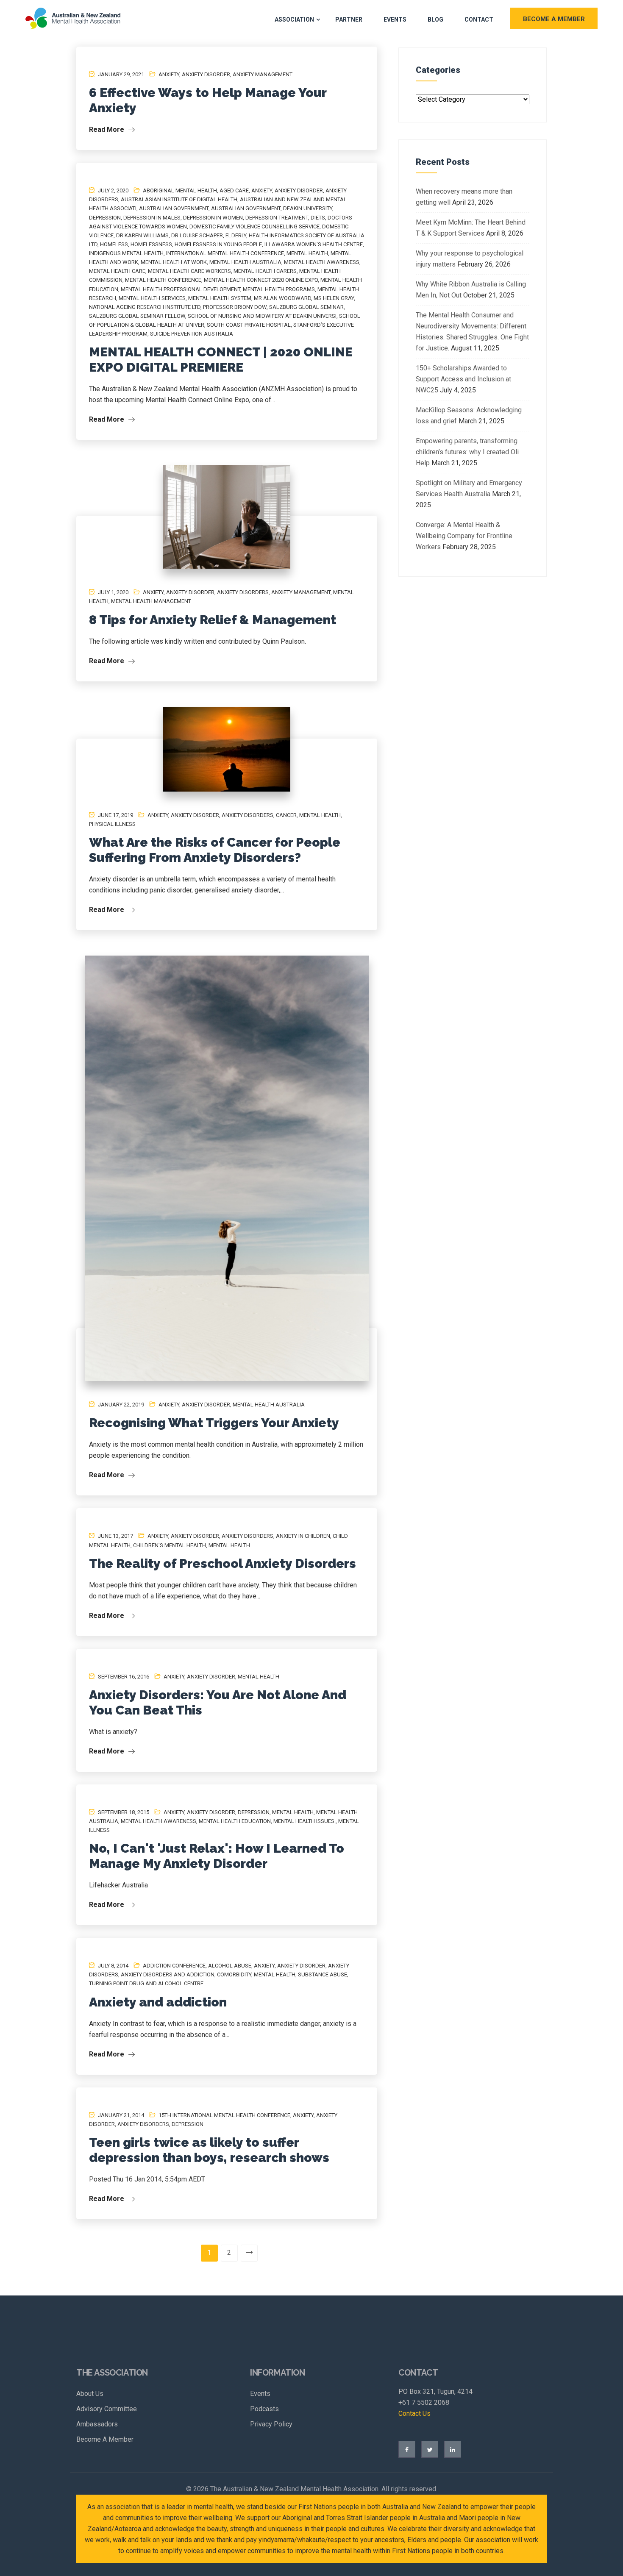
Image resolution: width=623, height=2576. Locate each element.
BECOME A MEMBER (554, 19)
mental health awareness (322, 262)
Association (294, 19)
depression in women (213, 218)
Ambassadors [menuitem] (97, 2424)
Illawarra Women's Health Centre (314, 244)
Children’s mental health (170, 1545)
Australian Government (246, 208)
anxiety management (263, 74)
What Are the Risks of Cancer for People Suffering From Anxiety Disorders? (215, 850)
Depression (105, 218)
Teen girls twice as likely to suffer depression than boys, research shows (209, 2150)
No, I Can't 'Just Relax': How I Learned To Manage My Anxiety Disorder (217, 1856)
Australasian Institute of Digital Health (179, 199)
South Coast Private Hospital (249, 325)
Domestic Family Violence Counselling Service (254, 226)
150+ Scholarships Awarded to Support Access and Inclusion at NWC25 (463, 379)
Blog (435, 19)
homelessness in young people (218, 244)
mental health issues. (305, 1821)
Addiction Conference (174, 1966)
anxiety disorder (206, 74)
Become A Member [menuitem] (105, 2439)
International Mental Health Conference (225, 253)
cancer (286, 815)
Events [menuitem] (260, 2394)
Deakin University (308, 208)
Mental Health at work (174, 262)
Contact (479, 19)
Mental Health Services (152, 298)
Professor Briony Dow (235, 307)
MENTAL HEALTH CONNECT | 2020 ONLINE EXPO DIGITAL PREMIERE (221, 360)
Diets (318, 218)
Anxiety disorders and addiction (168, 1974)
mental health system (220, 298)
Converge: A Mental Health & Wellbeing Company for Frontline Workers (464, 536)
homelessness (151, 244)
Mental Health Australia (245, 262)
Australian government (174, 208)
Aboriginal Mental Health (180, 190)
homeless (114, 244)
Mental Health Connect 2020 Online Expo (261, 280)
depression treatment (277, 218)
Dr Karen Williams (142, 235)
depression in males (152, 218)
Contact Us (414, 2413)
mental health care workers (189, 271)
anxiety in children (303, 1536)
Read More (107, 129)
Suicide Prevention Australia (192, 334)
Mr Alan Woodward (282, 298)
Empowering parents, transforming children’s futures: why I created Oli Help (467, 452)
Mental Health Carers (265, 271)
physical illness (112, 824)
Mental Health (307, 253)
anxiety (169, 74)
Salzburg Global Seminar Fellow (137, 316)
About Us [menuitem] (90, 2394)
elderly (236, 235)
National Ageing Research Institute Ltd (145, 307)
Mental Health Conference (163, 280)
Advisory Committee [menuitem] (107, 2409)
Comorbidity (234, 1974)
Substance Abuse (323, 1974)
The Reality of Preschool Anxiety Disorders (222, 1563)
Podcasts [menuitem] (264, 2409)
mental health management (151, 601)
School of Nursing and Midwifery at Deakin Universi (262, 316)
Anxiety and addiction (158, 2002)
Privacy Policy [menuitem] (271, 2424)
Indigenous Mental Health (126, 253)
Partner (349, 19)
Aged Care (234, 190)
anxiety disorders (243, 592)
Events (395, 19)
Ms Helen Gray (334, 298)
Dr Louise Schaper (197, 235)
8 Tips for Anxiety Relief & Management (213, 620)
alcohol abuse (230, 1966)
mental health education (235, 1821)
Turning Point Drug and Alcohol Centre (146, 1983)
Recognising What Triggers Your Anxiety (214, 1423)
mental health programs (279, 289)
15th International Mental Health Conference (224, 2115)
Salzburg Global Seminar (306, 307)
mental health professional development (181, 289)
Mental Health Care (117, 271)
